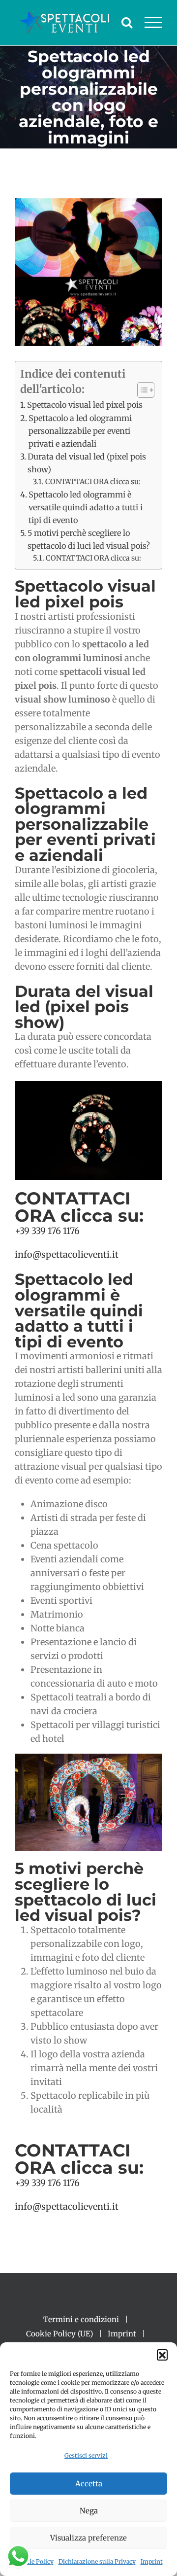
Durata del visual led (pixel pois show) (87, 463)
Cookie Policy (34, 2561)
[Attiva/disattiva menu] (154, 23)
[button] (162, 2355)
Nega (89, 2511)
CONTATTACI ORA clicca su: (93, 482)
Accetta (89, 2484)
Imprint (152, 2561)
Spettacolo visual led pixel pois (85, 405)
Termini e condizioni (81, 2319)
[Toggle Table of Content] (141, 390)
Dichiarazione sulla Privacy (97, 2561)
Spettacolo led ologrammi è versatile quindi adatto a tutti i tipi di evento (86, 507)
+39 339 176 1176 (47, 1231)
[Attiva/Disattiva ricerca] (127, 22)
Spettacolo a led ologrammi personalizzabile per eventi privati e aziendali (80, 431)
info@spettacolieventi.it (67, 1254)
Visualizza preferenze (88, 2538)
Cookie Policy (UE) (59, 2334)
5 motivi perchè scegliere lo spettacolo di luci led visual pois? (89, 539)
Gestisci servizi (86, 2455)
